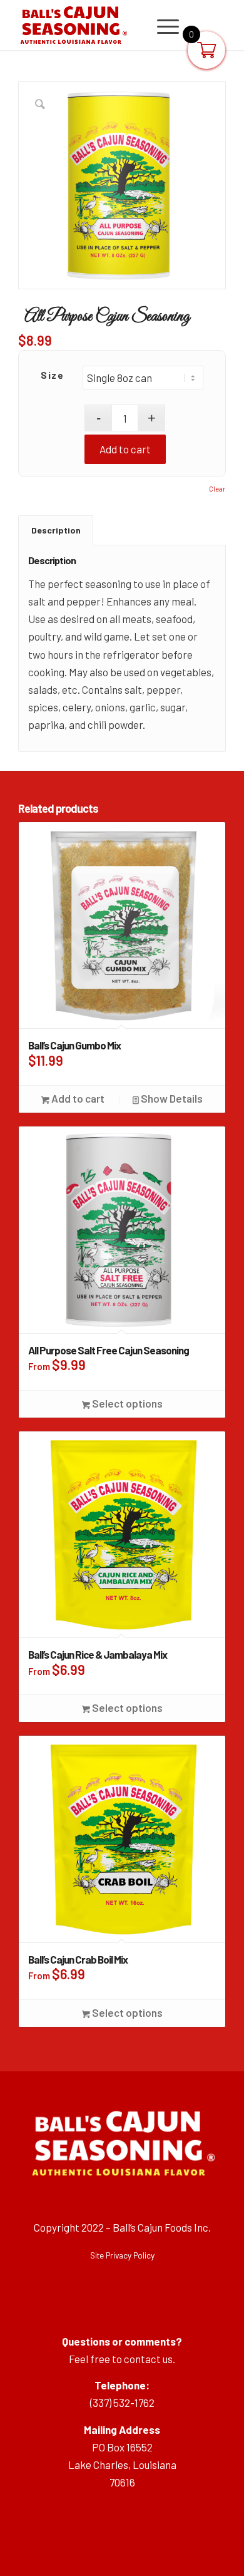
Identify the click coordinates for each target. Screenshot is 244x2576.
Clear (217, 489)
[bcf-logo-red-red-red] (101, 25)
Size (52, 375)
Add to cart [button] (77, 1098)
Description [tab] (56, 530)
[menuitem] (162, 25)
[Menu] (162, 25)
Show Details (171, 1098)
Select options (126, 1403)
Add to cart (125, 449)
